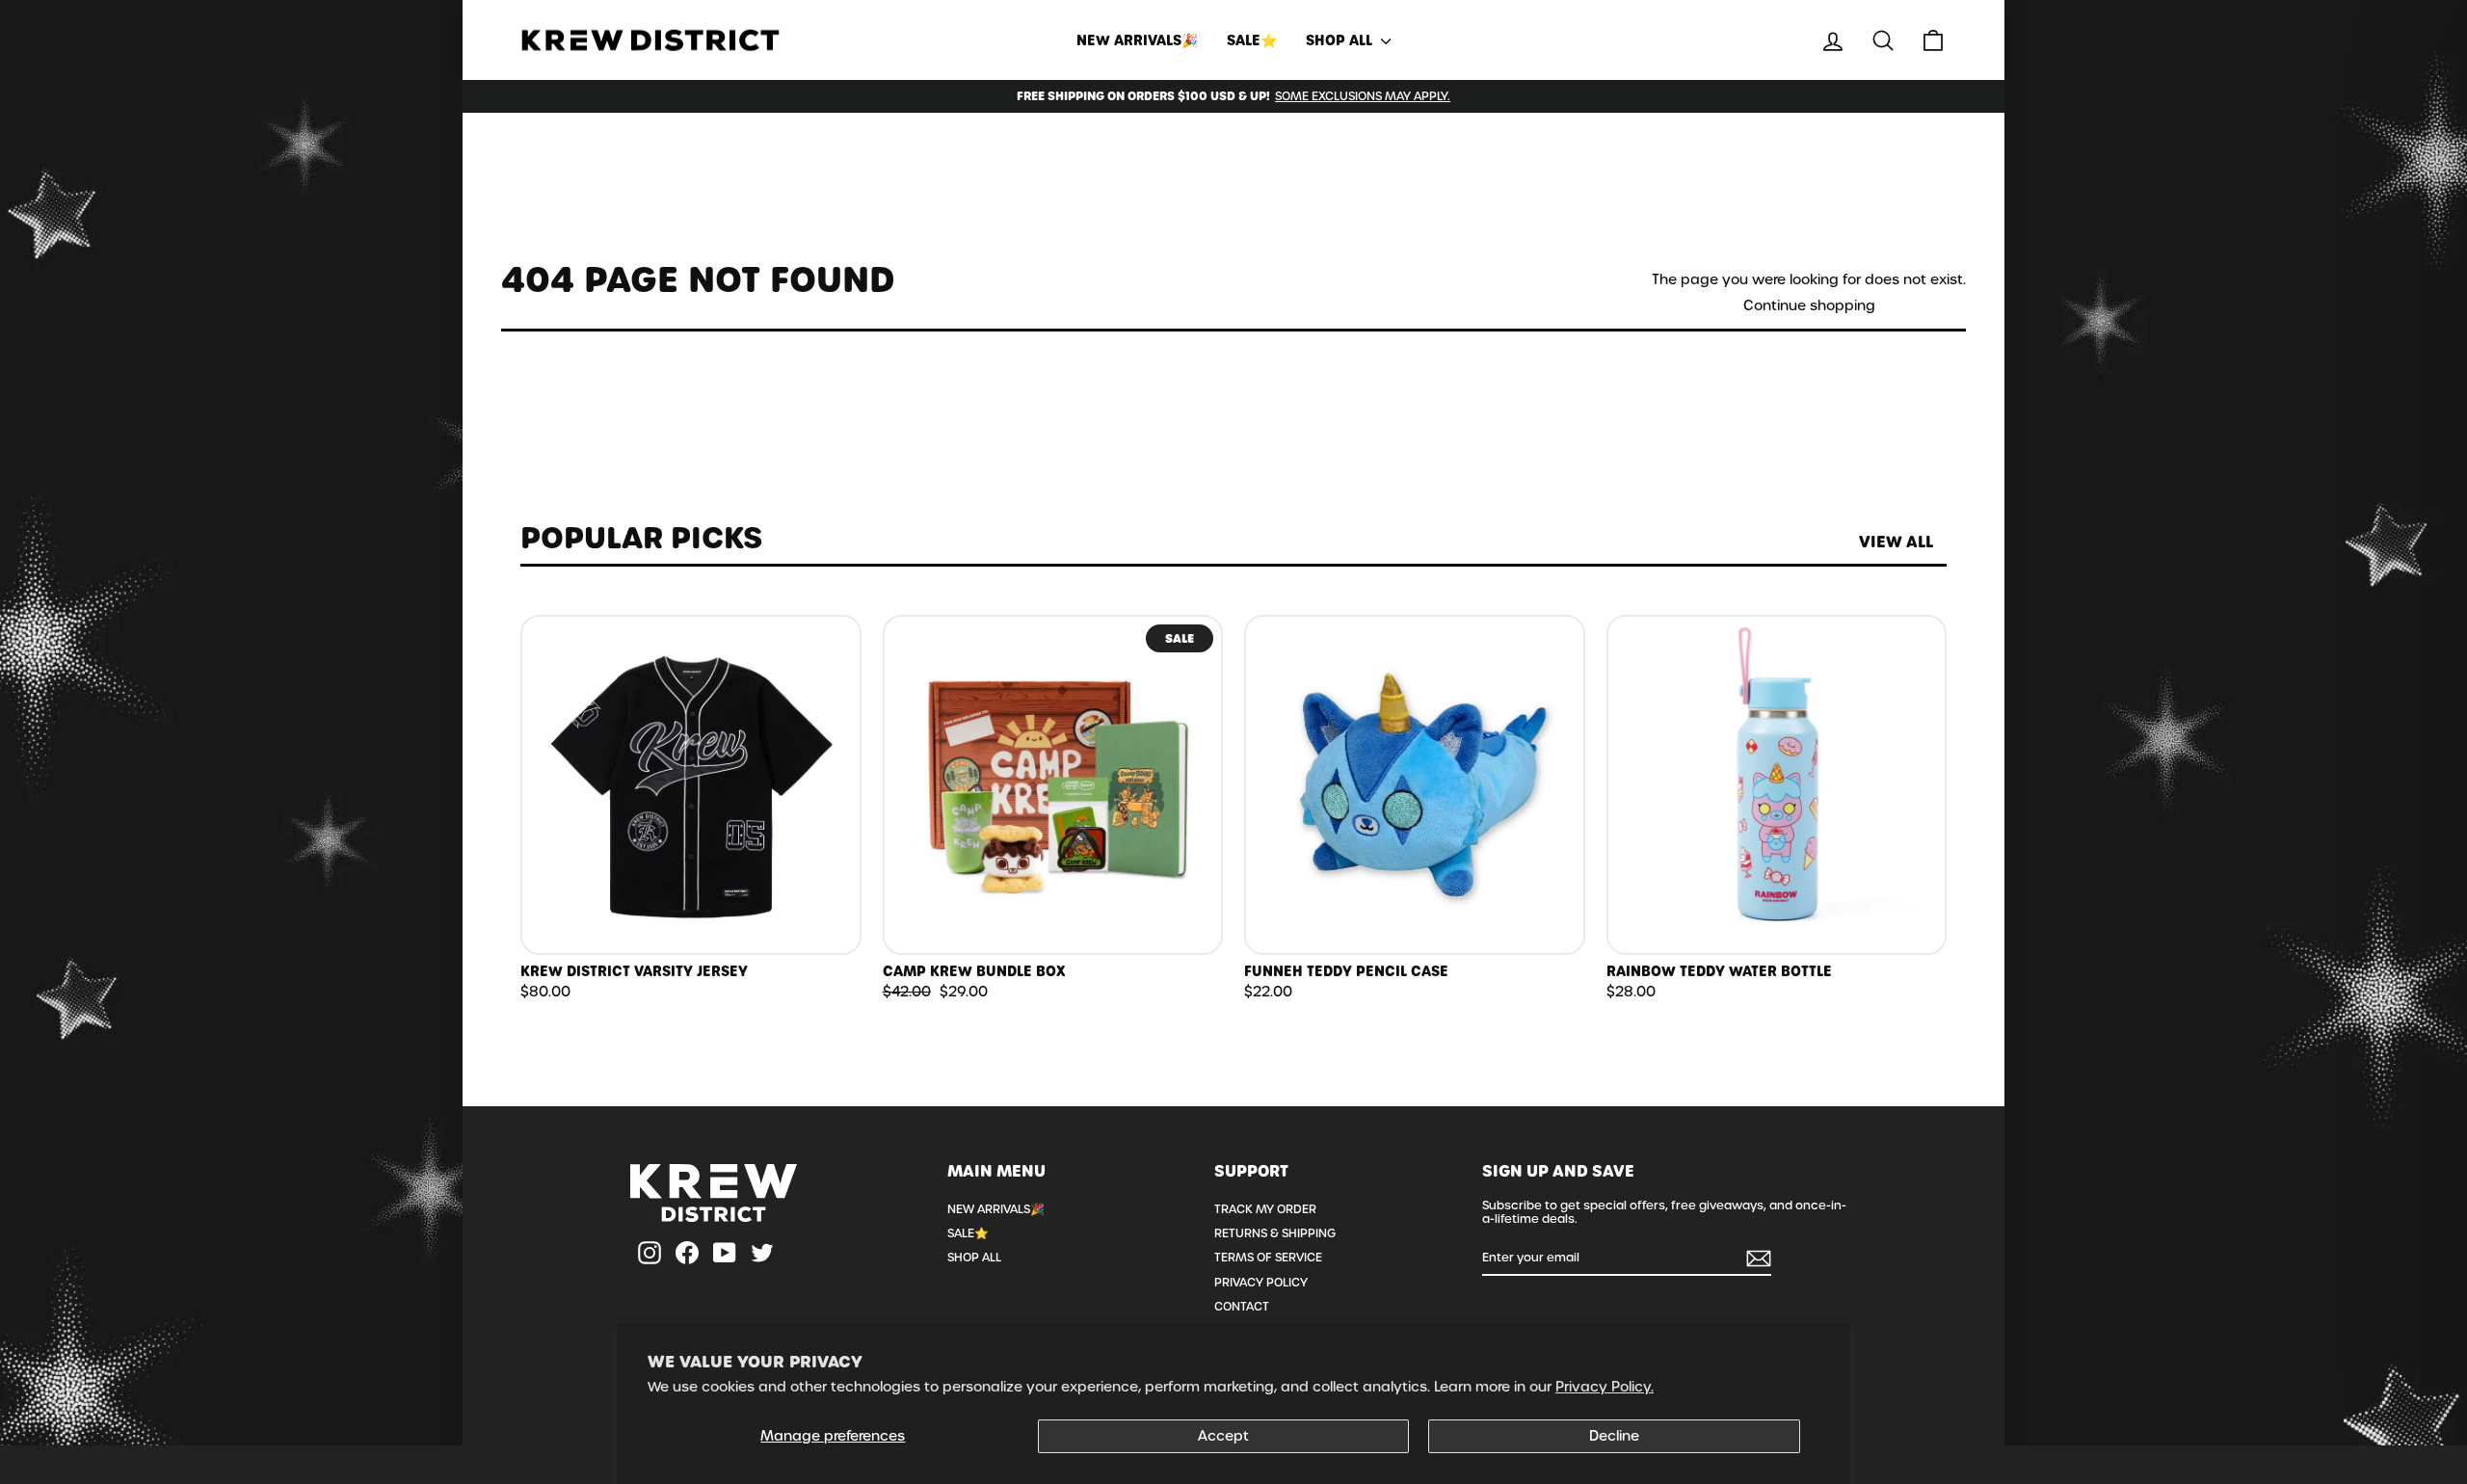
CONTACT (1242, 1307)
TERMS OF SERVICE (1268, 1258)
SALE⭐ (1252, 40)
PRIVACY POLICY (1261, 1283)
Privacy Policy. (1605, 1387)
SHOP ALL (1341, 40)
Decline (1614, 1436)
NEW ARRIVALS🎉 (1137, 40)
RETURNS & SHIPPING (1275, 1233)
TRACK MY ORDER (1265, 1209)
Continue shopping (1809, 306)
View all (1896, 542)
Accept (1223, 1436)
